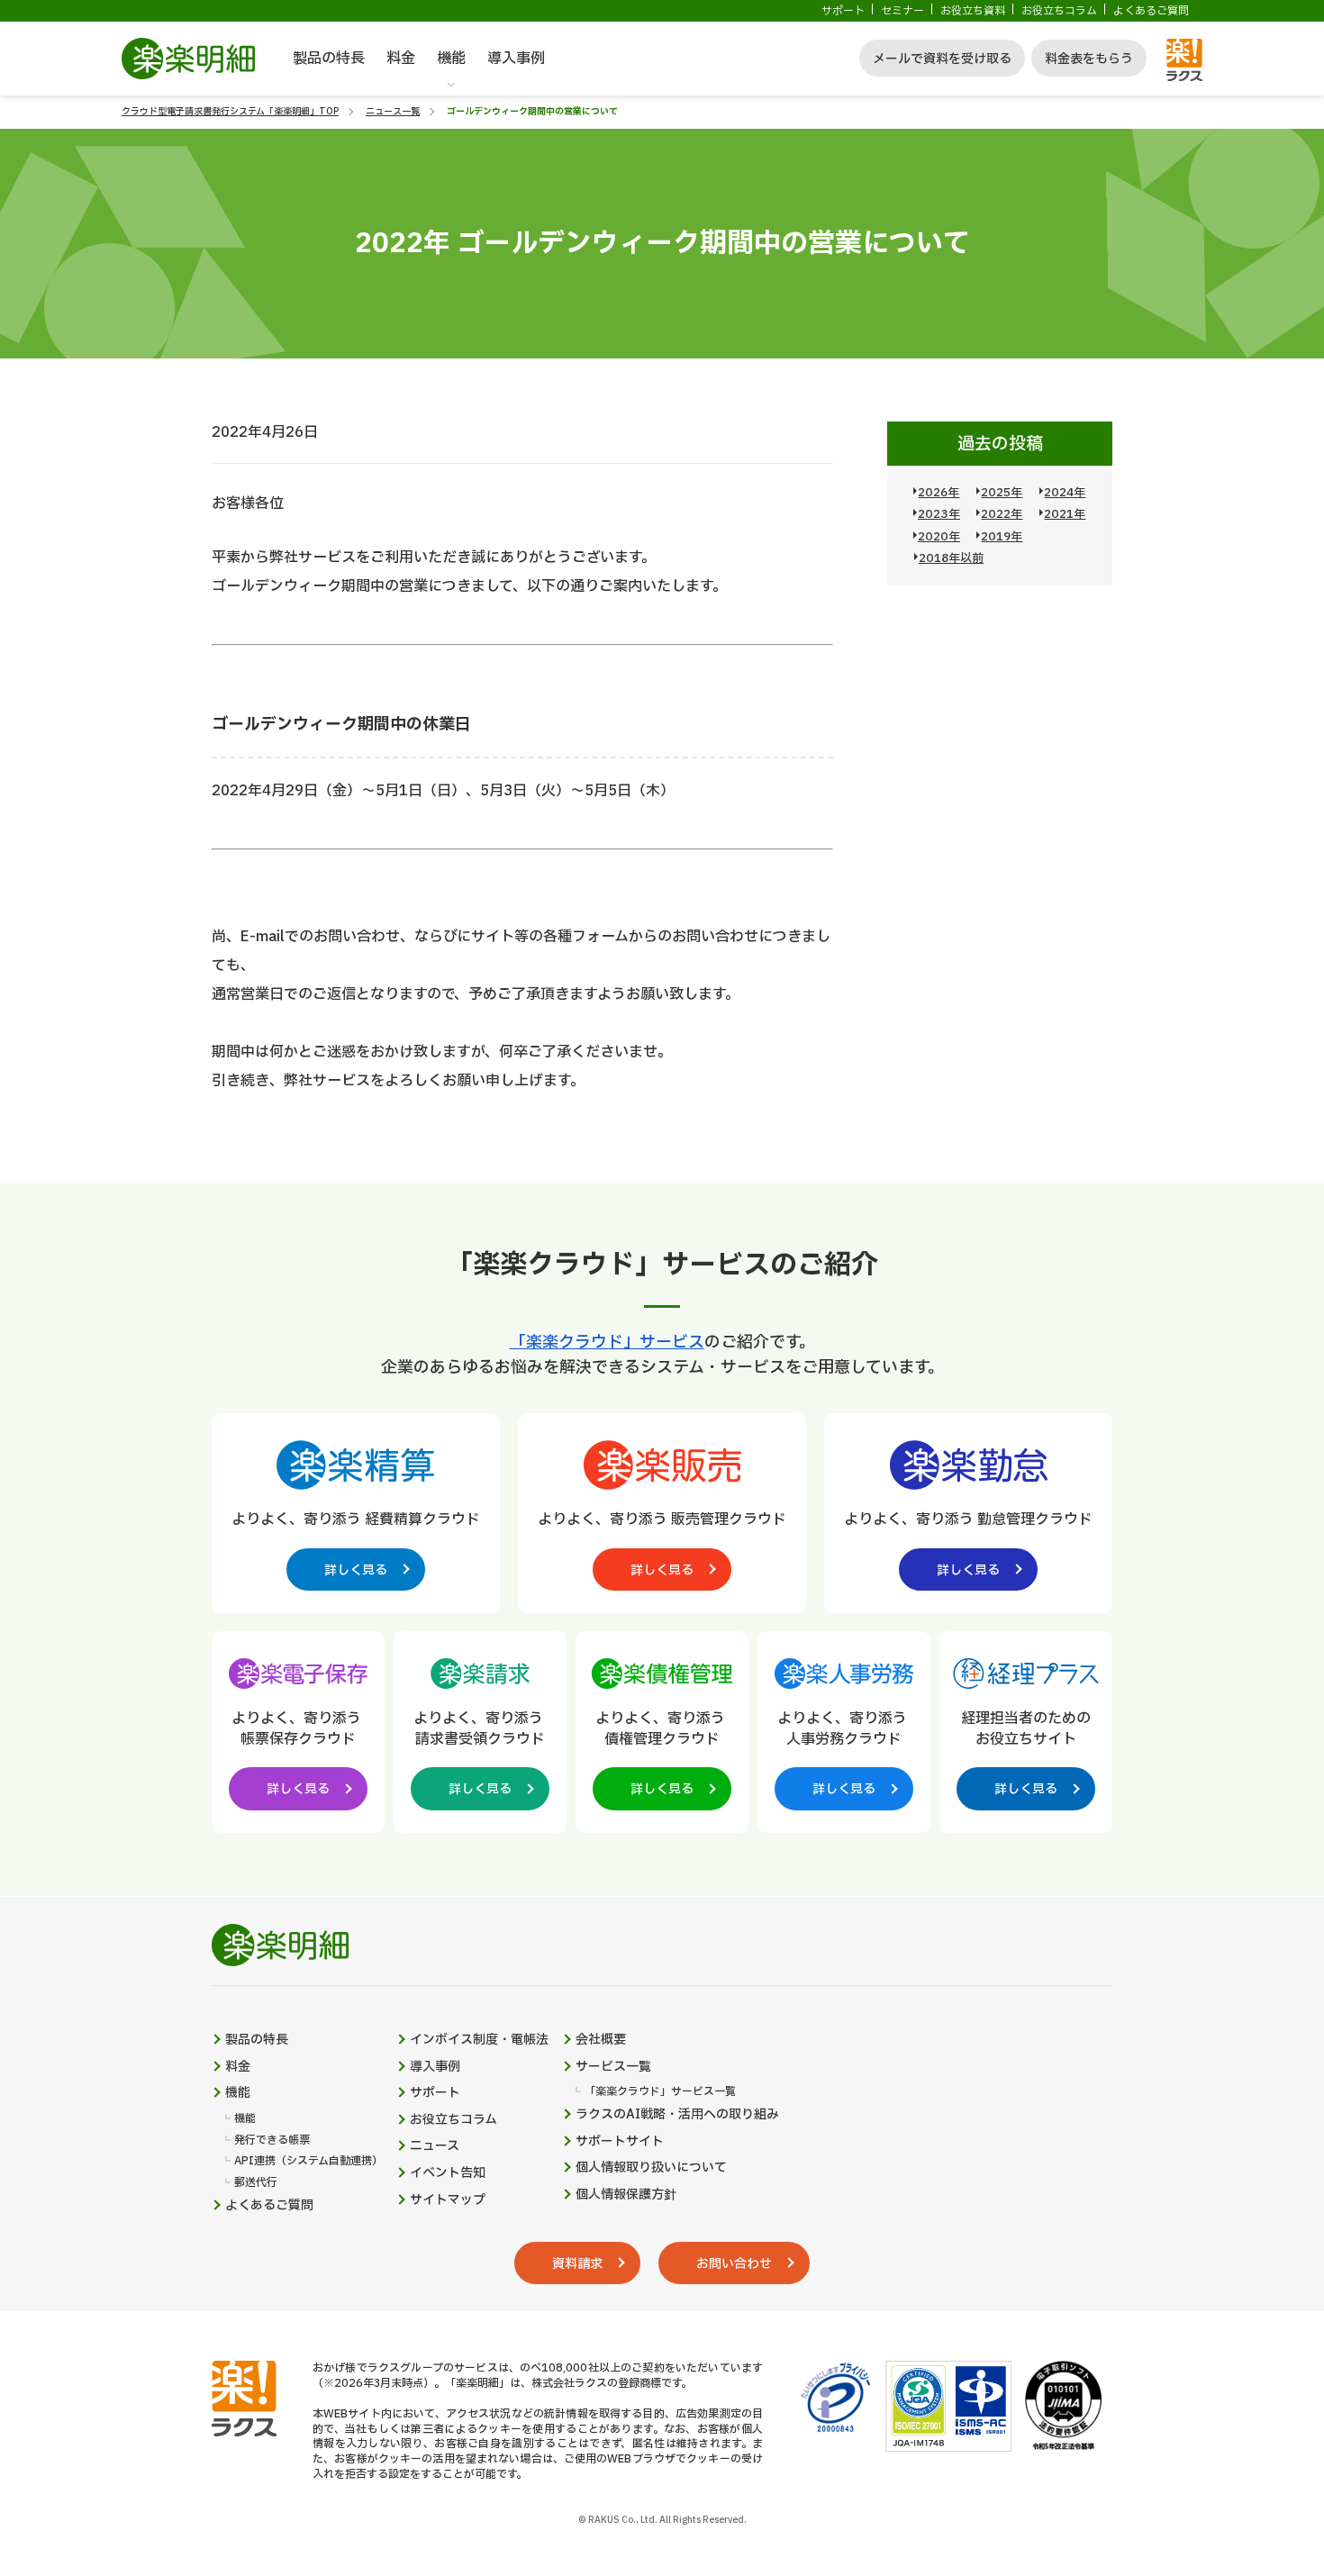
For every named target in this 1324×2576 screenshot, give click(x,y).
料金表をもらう (1089, 59)
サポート (843, 11)
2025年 (1002, 493)
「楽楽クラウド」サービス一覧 (660, 2092)
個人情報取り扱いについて (651, 2168)
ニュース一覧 (393, 111)
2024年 (1065, 493)
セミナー (902, 11)
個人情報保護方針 (626, 2195)
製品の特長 (329, 59)
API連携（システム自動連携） (308, 2161)
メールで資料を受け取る (942, 59)
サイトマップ (448, 2200)
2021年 (1065, 514)
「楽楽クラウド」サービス (607, 1342)
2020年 (939, 537)
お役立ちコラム (1059, 11)
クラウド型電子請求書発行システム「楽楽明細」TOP (230, 111)
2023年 (939, 514)
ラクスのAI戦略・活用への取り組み (677, 2115)
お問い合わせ (734, 2264)
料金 (401, 59)
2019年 (1002, 537)
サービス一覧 (613, 2067)
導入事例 (516, 59)
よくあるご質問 (1151, 11)
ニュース (435, 2146)
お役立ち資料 (973, 11)
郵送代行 (256, 2183)
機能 (451, 59)
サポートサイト (620, 2142)
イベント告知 (448, 2173)
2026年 (939, 493)
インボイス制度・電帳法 (479, 2040)
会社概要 (601, 2040)
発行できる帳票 (272, 2141)
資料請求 (577, 2264)
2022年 (1002, 514)
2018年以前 (951, 558)
